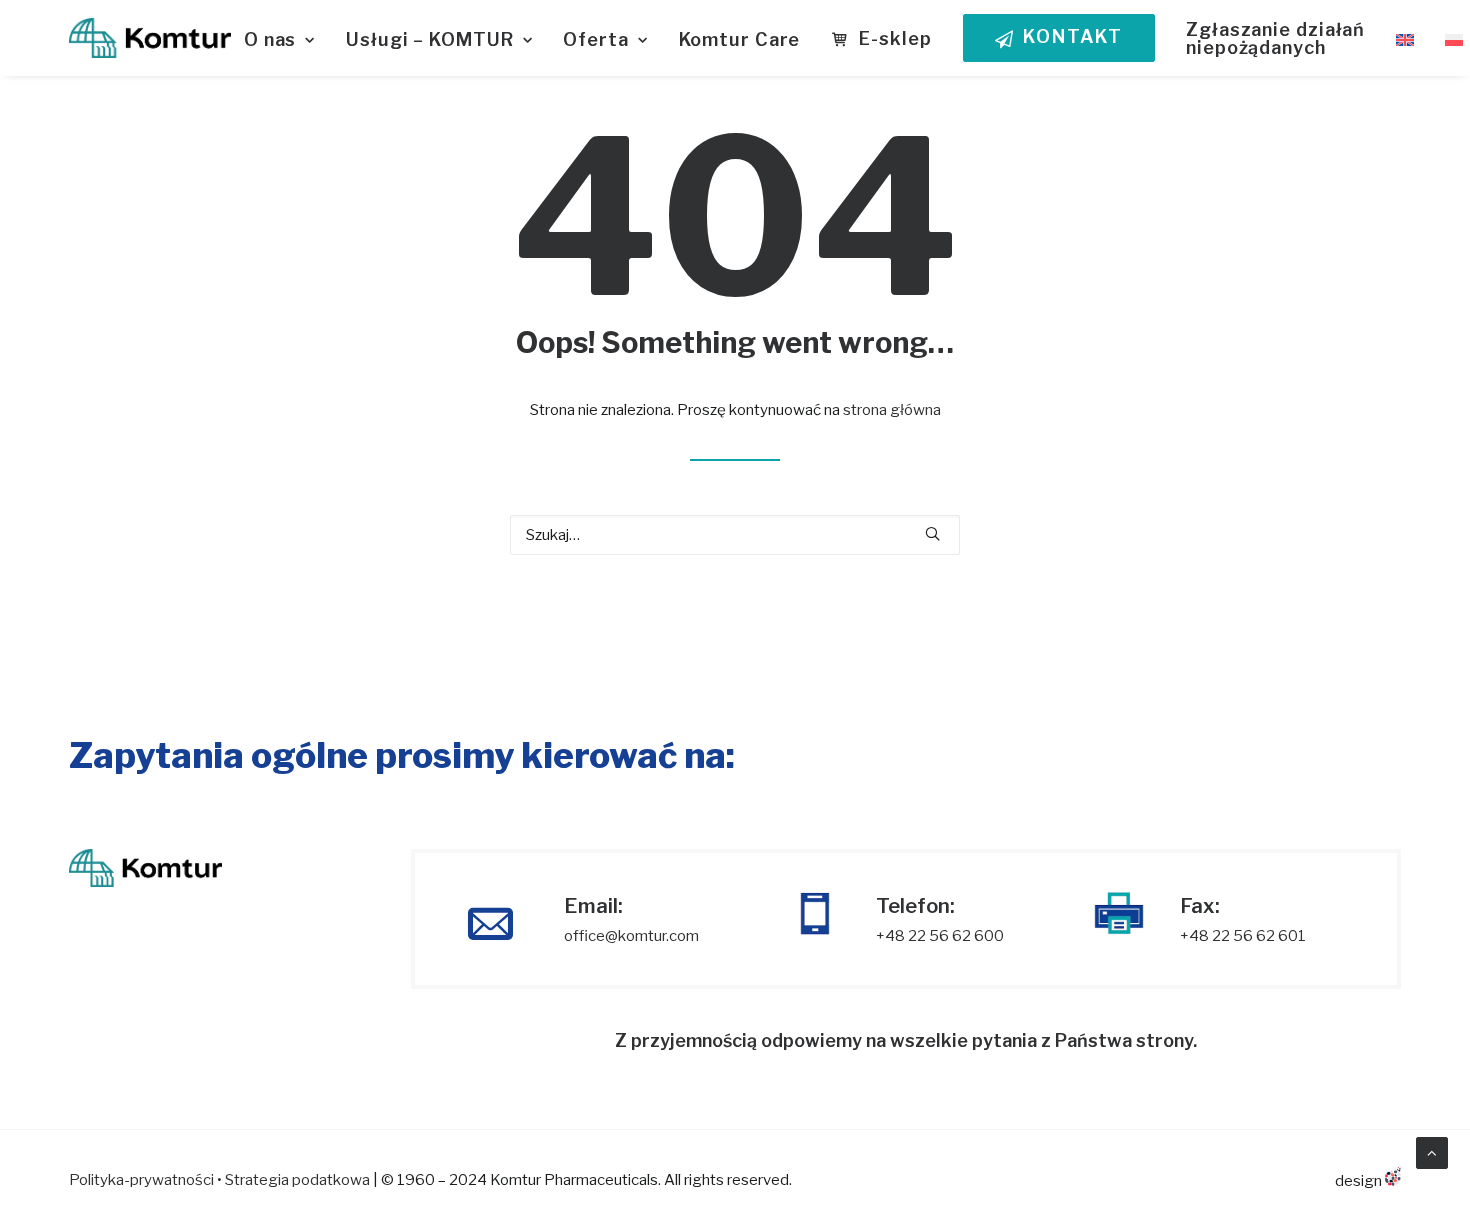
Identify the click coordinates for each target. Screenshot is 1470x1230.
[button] (932, 533)
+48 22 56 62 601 (1243, 936)
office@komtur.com (631, 936)
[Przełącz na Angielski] (1405, 40)
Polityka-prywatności (141, 1180)
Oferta (595, 39)
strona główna (892, 410)
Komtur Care (740, 39)
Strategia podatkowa (297, 1180)
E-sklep (895, 38)
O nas (270, 39)
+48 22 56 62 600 (940, 936)
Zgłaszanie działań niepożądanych (1275, 38)
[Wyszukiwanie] (735, 535)
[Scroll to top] (1432, 1152)
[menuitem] (286, 40)
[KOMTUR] (150, 38)
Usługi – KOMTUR (430, 39)
